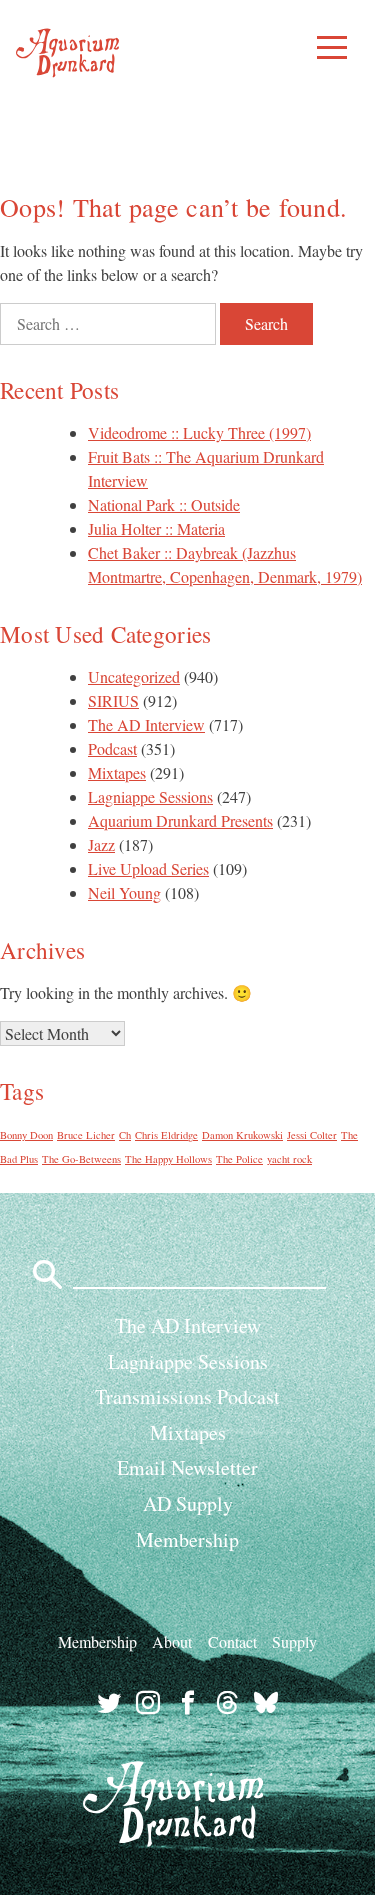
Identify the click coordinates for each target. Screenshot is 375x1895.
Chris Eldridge (166, 1135)
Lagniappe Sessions (150, 796)
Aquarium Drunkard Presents (180, 820)
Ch (125, 1135)
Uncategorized (134, 676)
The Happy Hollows (168, 1159)
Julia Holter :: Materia (156, 528)
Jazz (101, 844)
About (172, 1641)
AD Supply (188, 1503)
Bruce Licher (86, 1135)
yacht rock (289, 1159)
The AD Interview (146, 724)
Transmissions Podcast (187, 1396)
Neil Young (124, 892)
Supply (294, 1641)
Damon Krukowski (242, 1135)
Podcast (112, 748)
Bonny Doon (26, 1135)
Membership (187, 1539)
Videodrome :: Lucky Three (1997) (199, 432)
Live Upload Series (148, 868)
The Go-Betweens (81, 1159)
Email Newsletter (187, 1467)
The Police (239, 1159)
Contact (232, 1641)
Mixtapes (117, 772)
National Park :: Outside (164, 504)
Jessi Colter (312, 1135)
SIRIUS (113, 700)
